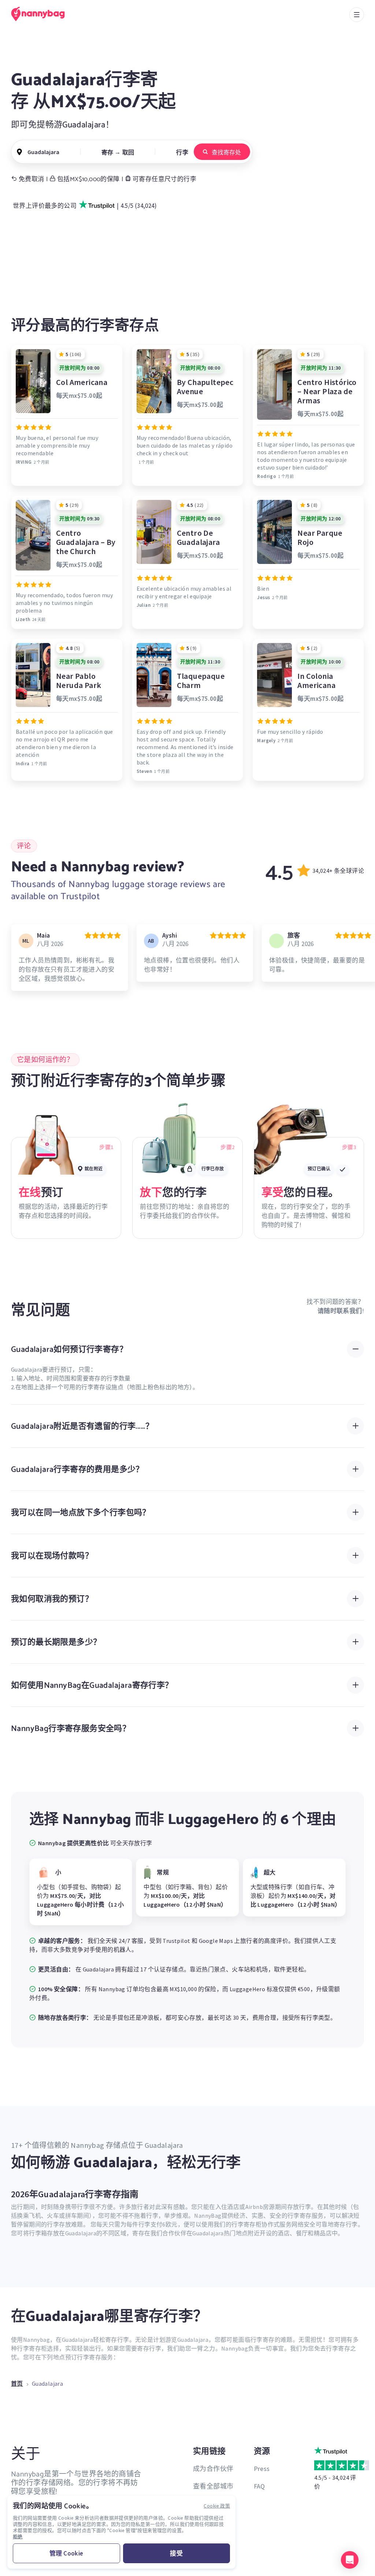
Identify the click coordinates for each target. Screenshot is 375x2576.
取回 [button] (128, 152)
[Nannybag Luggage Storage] (42, 14)
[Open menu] (357, 15)
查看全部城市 (213, 2486)
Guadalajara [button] (43, 152)
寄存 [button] (107, 152)
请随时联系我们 (340, 1311)
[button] (350, 2560)
